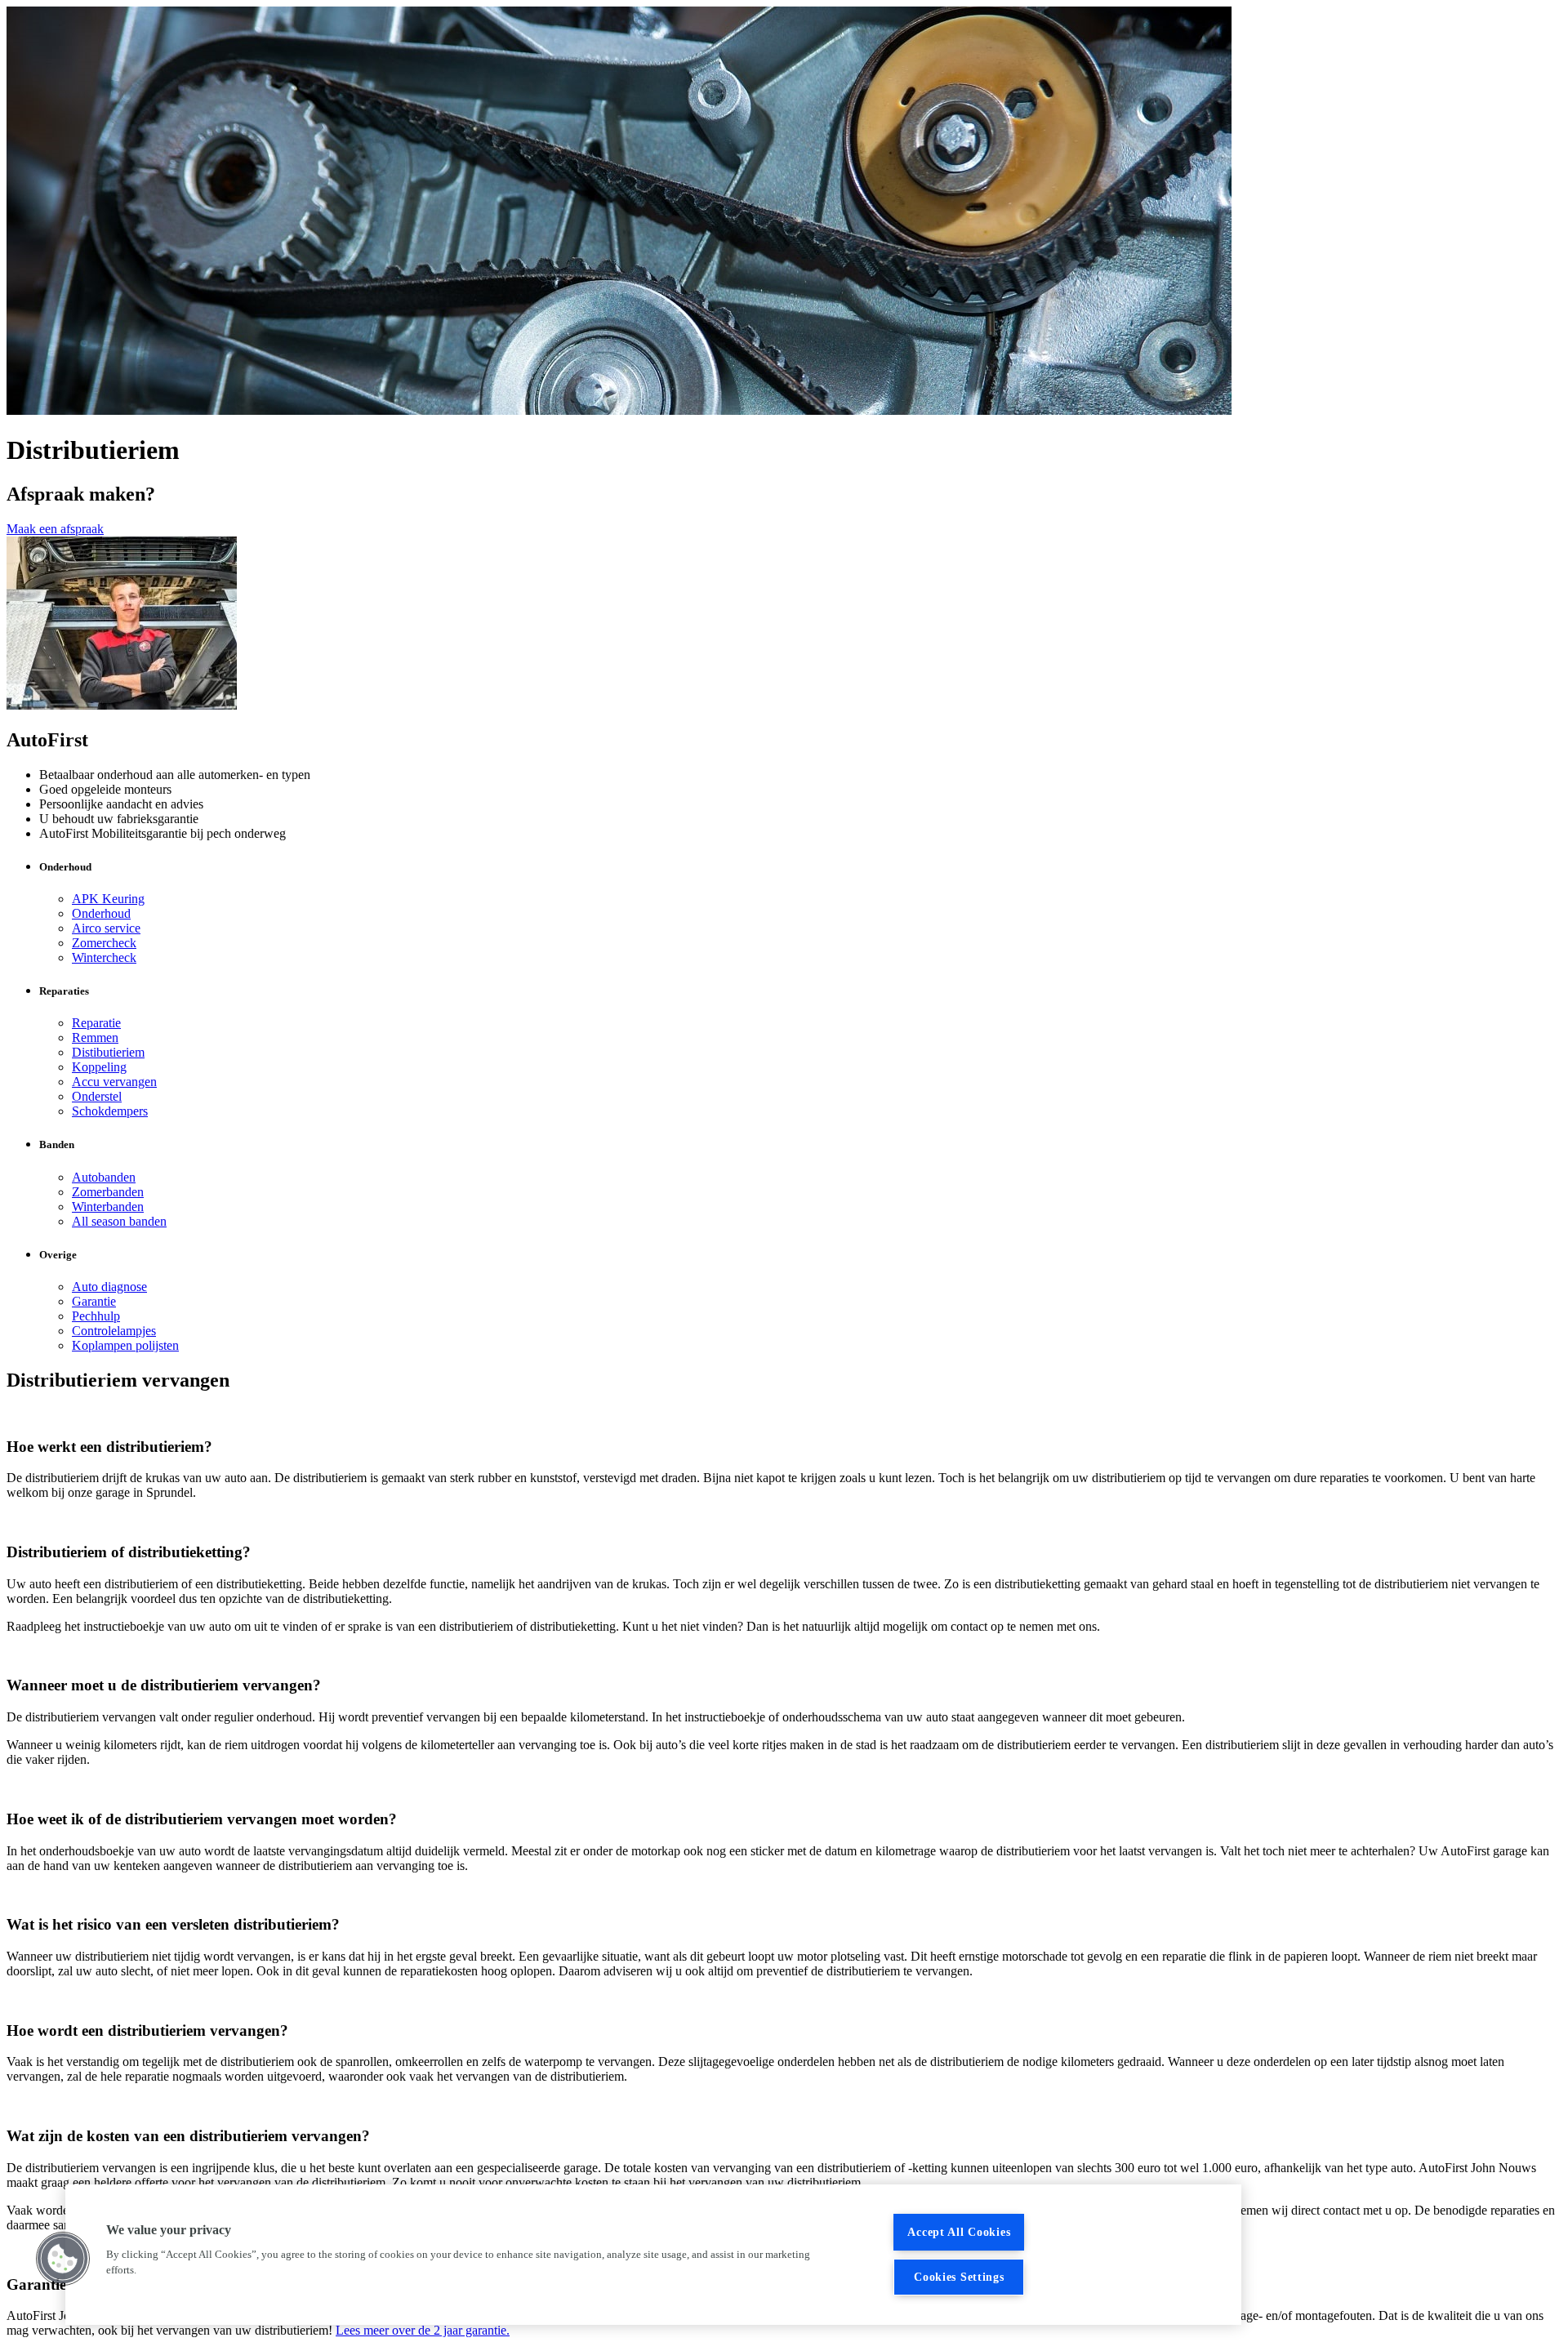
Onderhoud (101, 913)
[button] (63, 2259)
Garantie (94, 1301)
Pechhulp (96, 1316)
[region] (653, 2255)
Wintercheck (104, 957)
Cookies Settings (959, 2277)
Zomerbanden (108, 1192)
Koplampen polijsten (125, 1345)
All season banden (119, 1221)
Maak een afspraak (55, 529)
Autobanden (104, 1177)
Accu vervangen (114, 1082)
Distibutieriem (108, 1052)
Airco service (106, 928)
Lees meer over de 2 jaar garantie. (423, 2330)
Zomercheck (104, 943)
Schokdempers (110, 1111)
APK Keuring (108, 899)
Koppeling (99, 1067)
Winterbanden (108, 1207)
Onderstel (97, 1096)
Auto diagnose (109, 1287)
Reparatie (96, 1023)
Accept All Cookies (959, 2232)
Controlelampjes (114, 1331)
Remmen (95, 1037)
